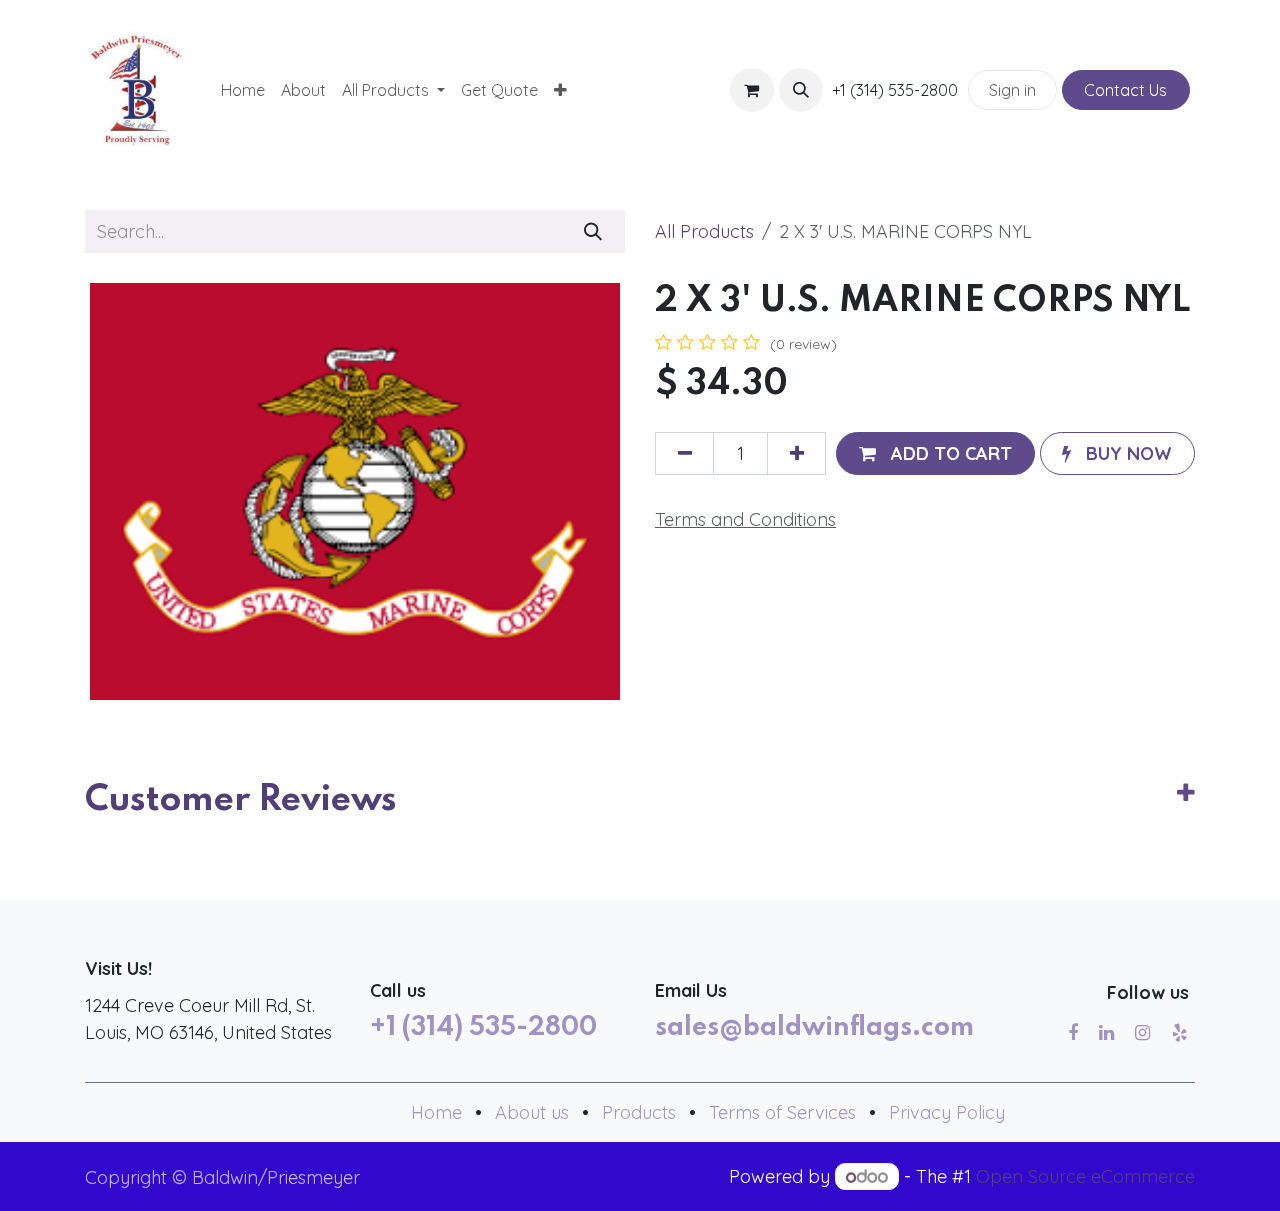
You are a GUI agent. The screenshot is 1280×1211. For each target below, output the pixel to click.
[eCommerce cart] (752, 90)
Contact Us (1125, 90)
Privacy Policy (947, 1112)
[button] (801, 90)
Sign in (1012, 90)
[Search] (593, 231)
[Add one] (796, 453)
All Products (704, 231)
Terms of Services (782, 1112)
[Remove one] (684, 453)
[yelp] (1179, 1033)
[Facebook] (1073, 1033)
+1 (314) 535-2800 (483, 1028)
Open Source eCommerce (1085, 1176)
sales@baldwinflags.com (814, 1028)
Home (436, 1112)
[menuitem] (243, 90)
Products (639, 1112)
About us (532, 1112)
